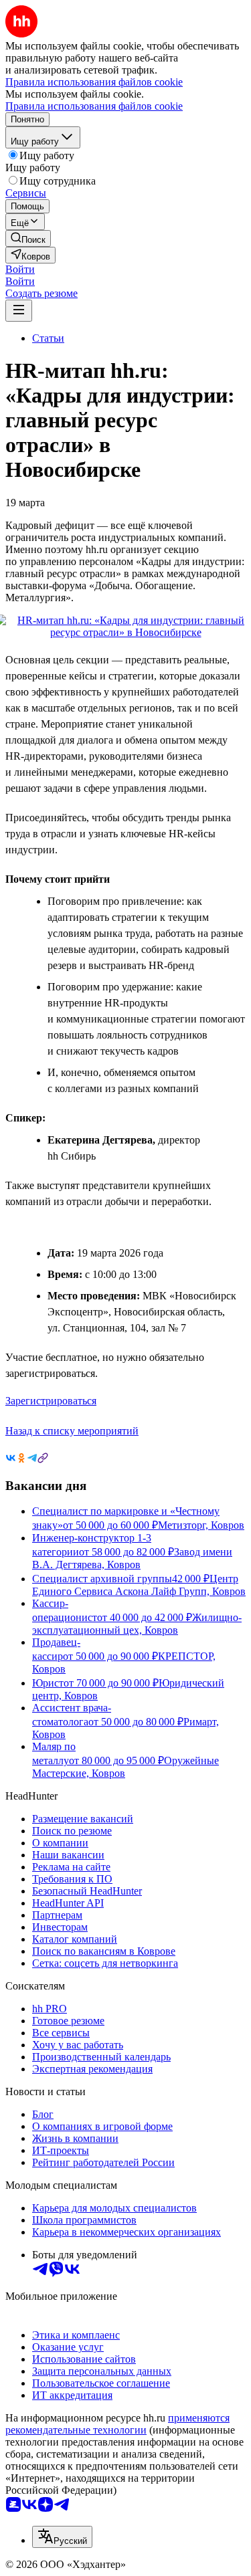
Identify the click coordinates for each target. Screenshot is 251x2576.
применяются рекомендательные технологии (117, 2424)
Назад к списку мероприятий (72, 1431)
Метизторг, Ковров (201, 1525)
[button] (20, 269)
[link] (28, 238)
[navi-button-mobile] (19, 311)
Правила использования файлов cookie (94, 106)
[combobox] (62, 2537)
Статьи (48, 338)
